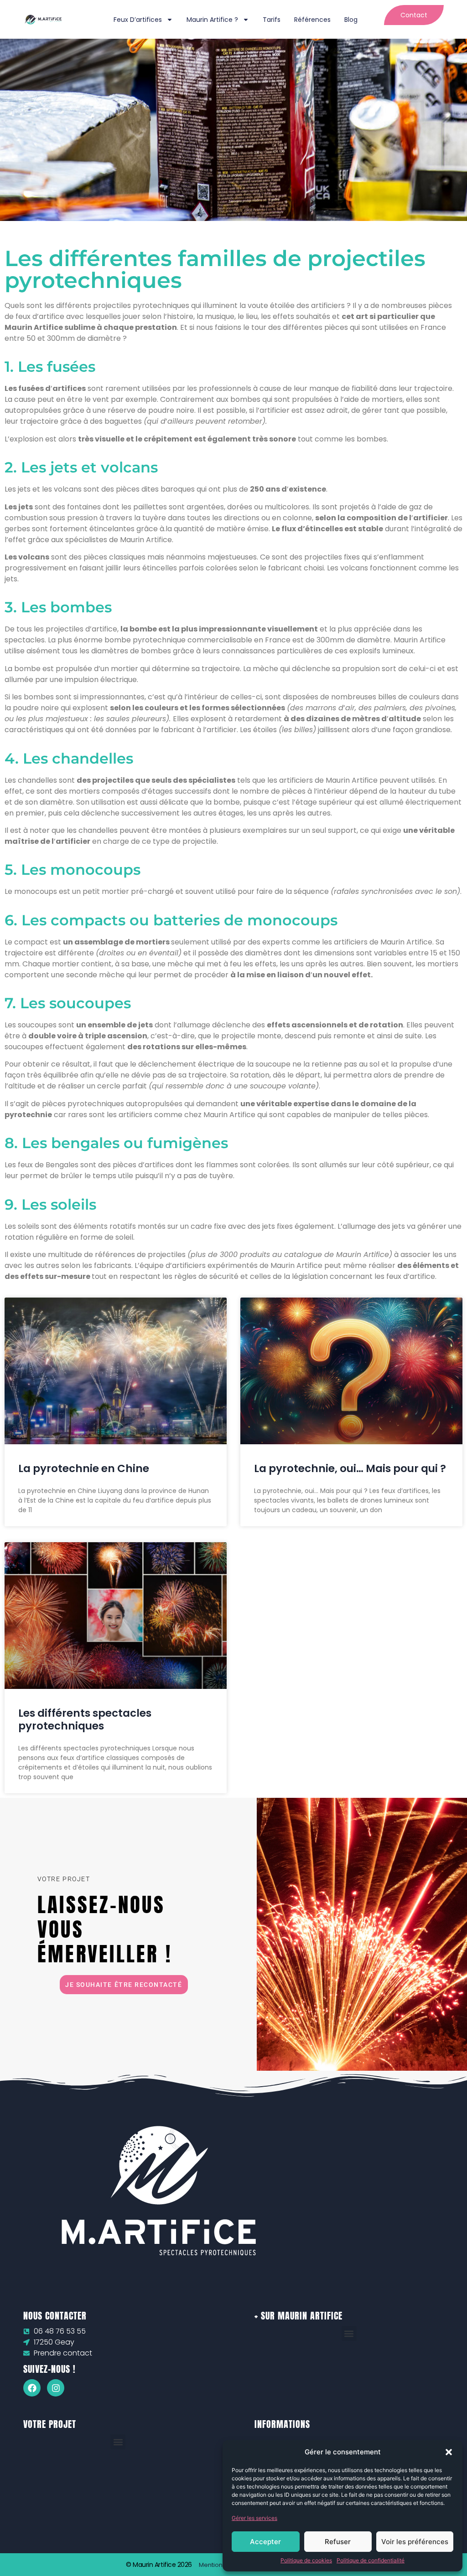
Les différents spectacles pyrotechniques (85, 1719)
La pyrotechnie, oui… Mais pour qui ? (350, 1468)
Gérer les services (254, 2518)
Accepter (265, 2542)
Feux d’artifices (138, 20)
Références (312, 20)
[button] (449, 2452)
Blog (351, 20)
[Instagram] (56, 2388)
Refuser (338, 2542)
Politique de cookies (306, 2560)
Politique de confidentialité (371, 2560)
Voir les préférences (415, 2542)
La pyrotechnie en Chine (84, 1468)
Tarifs (272, 20)
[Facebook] (32, 2388)
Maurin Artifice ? (212, 20)
